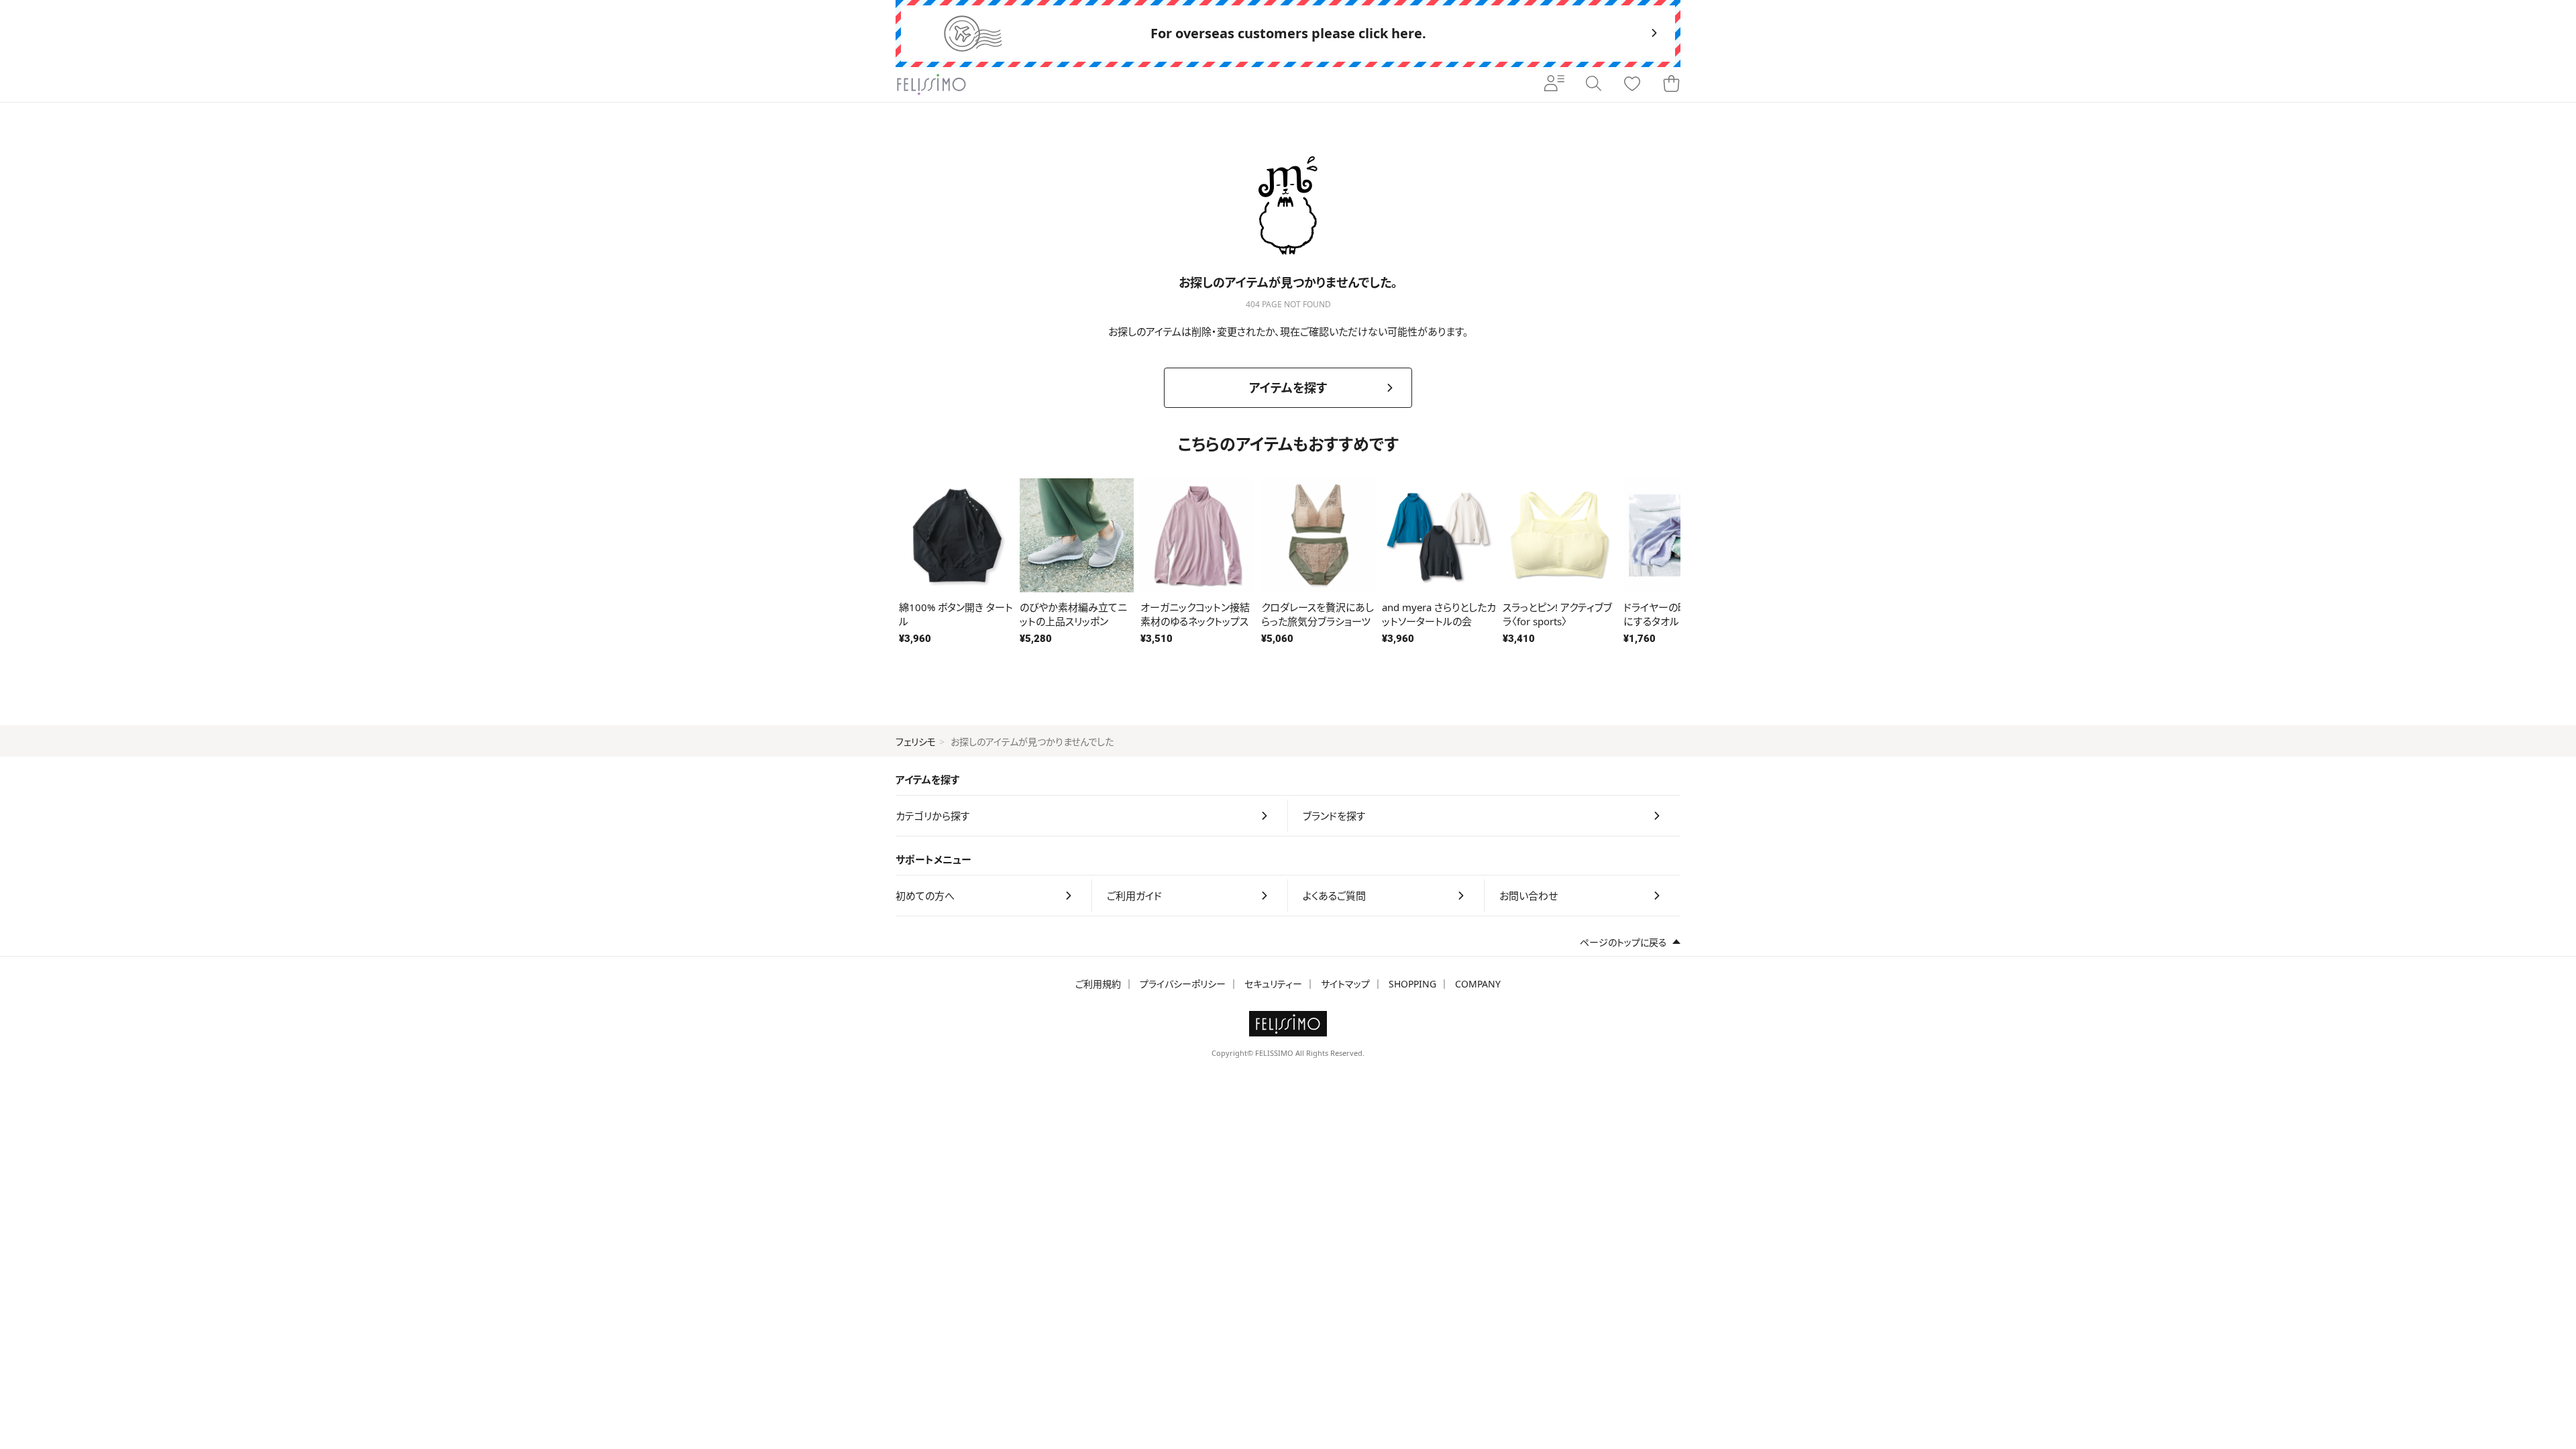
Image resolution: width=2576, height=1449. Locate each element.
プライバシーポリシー (1183, 984)
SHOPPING (1412, 984)
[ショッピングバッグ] (1671, 85)
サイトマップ (1345, 984)
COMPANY (1478, 984)
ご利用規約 (1098, 984)
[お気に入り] (1632, 85)
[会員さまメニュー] (1554, 85)
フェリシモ (916, 742)
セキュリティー (1273, 984)
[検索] (1593, 85)
